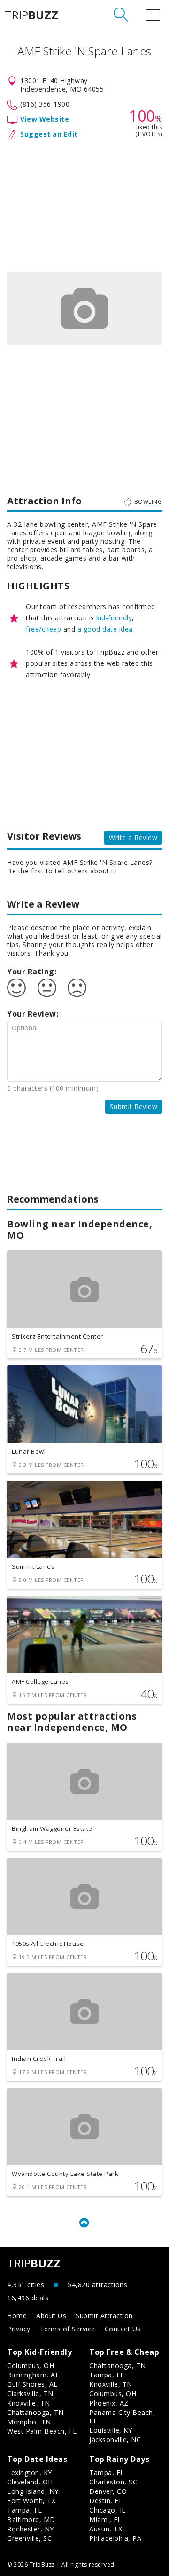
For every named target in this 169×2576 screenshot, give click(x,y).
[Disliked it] (77, 988)
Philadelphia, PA (115, 2538)
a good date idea (105, 629)
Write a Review (133, 837)
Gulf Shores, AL (32, 2384)
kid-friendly (114, 618)
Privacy (19, 2329)
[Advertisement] (84, 204)
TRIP (31, 15)
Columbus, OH (31, 2365)
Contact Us (123, 2329)
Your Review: (33, 1014)
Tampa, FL (107, 2375)
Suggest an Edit (49, 134)
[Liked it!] (16, 988)
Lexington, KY (30, 2472)
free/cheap (43, 629)
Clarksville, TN (30, 2394)
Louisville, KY (111, 2430)
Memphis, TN (29, 2422)
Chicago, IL (108, 2510)
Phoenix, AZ (109, 2403)
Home (17, 2316)
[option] (84, 309)
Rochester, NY (31, 2529)
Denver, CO (108, 2491)
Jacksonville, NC (115, 2440)
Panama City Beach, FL (122, 2417)
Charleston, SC (113, 2482)
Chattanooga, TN (35, 2412)
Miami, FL (105, 2519)
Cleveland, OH (30, 2482)
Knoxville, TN (29, 2403)
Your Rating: (32, 972)
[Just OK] (47, 988)
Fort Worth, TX (31, 2501)
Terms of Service (68, 2329)
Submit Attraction (104, 2316)
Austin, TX (106, 2529)
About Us (51, 2316)
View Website (45, 119)
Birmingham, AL (33, 2375)
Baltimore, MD (31, 2519)
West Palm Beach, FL (42, 2431)
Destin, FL (106, 2501)
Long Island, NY (33, 2491)
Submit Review (134, 1107)
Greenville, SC (29, 2538)
